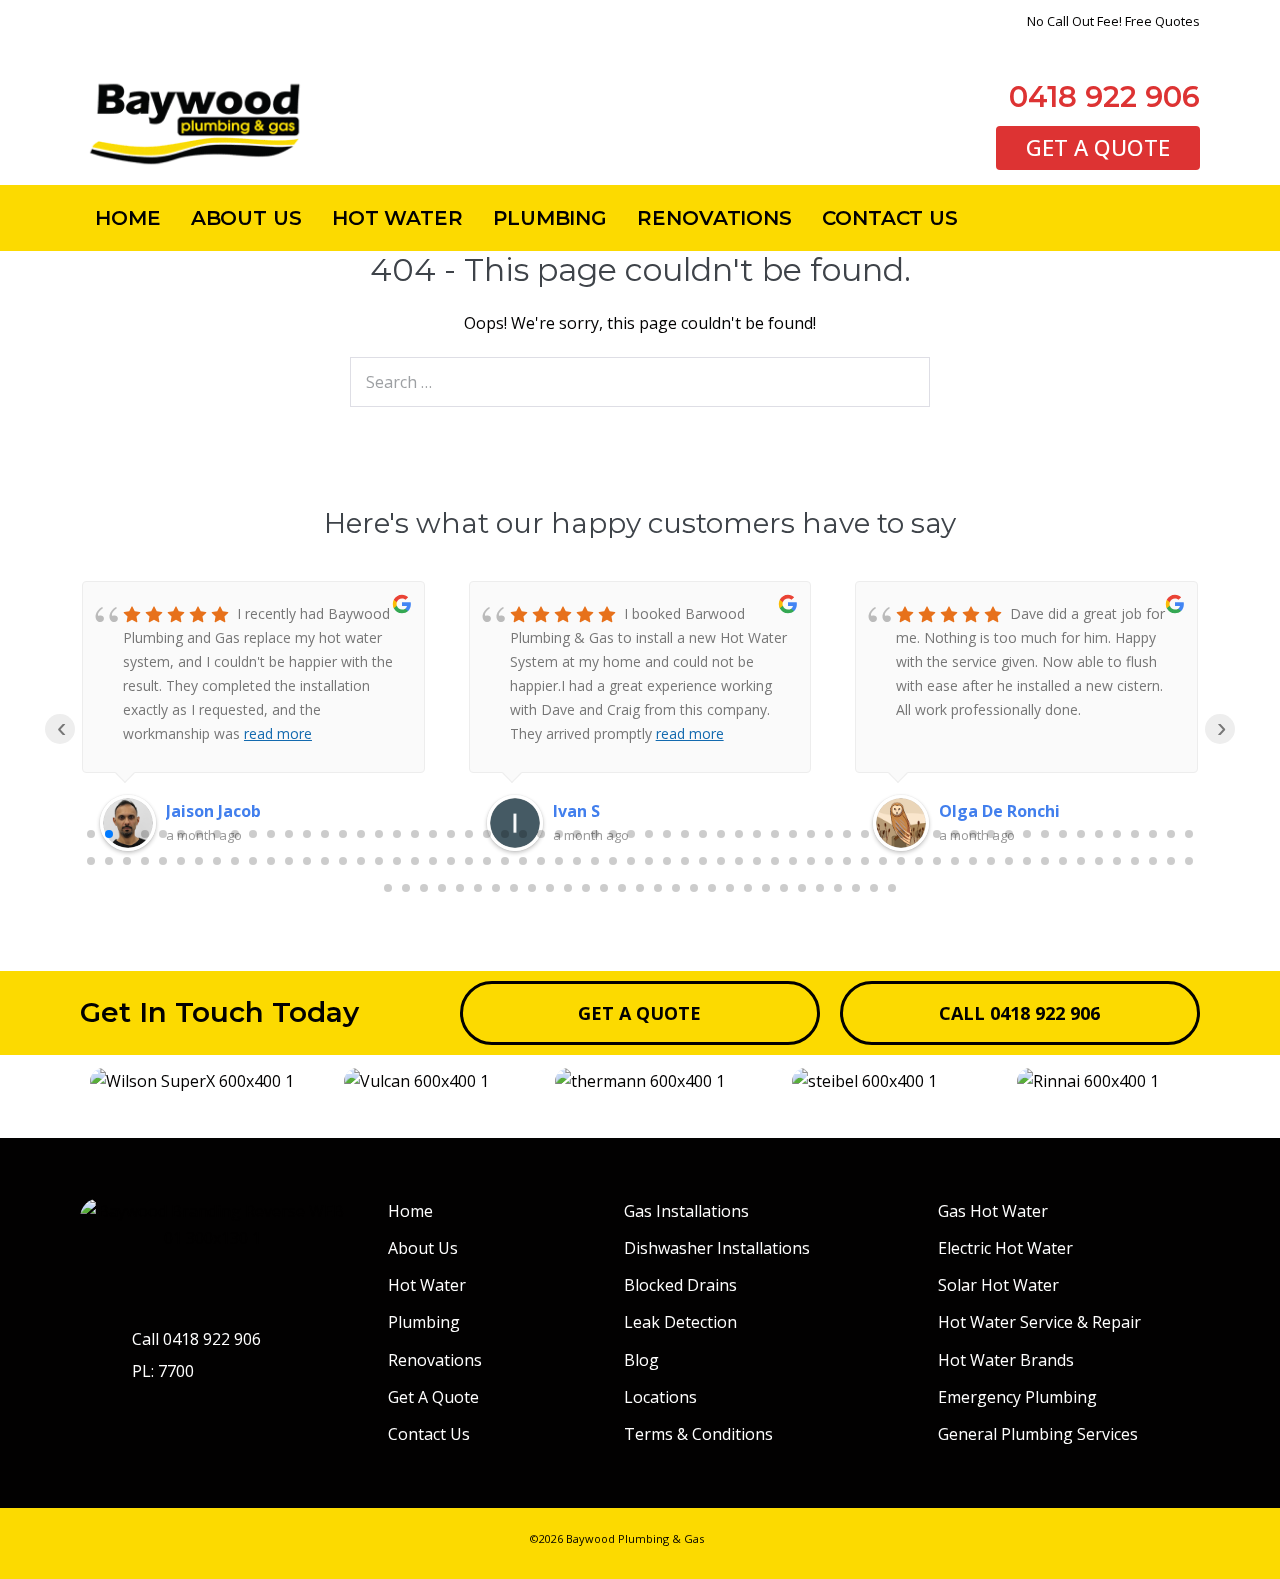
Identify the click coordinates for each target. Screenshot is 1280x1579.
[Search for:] (640, 382)
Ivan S (189, 811)
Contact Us (890, 218)
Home (128, 218)
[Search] (904, 382)
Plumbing (550, 218)
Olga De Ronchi (613, 811)
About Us (246, 218)
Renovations (714, 218)
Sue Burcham (991, 811)
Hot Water (397, 218)
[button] (99, 1081)
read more (303, 733)
